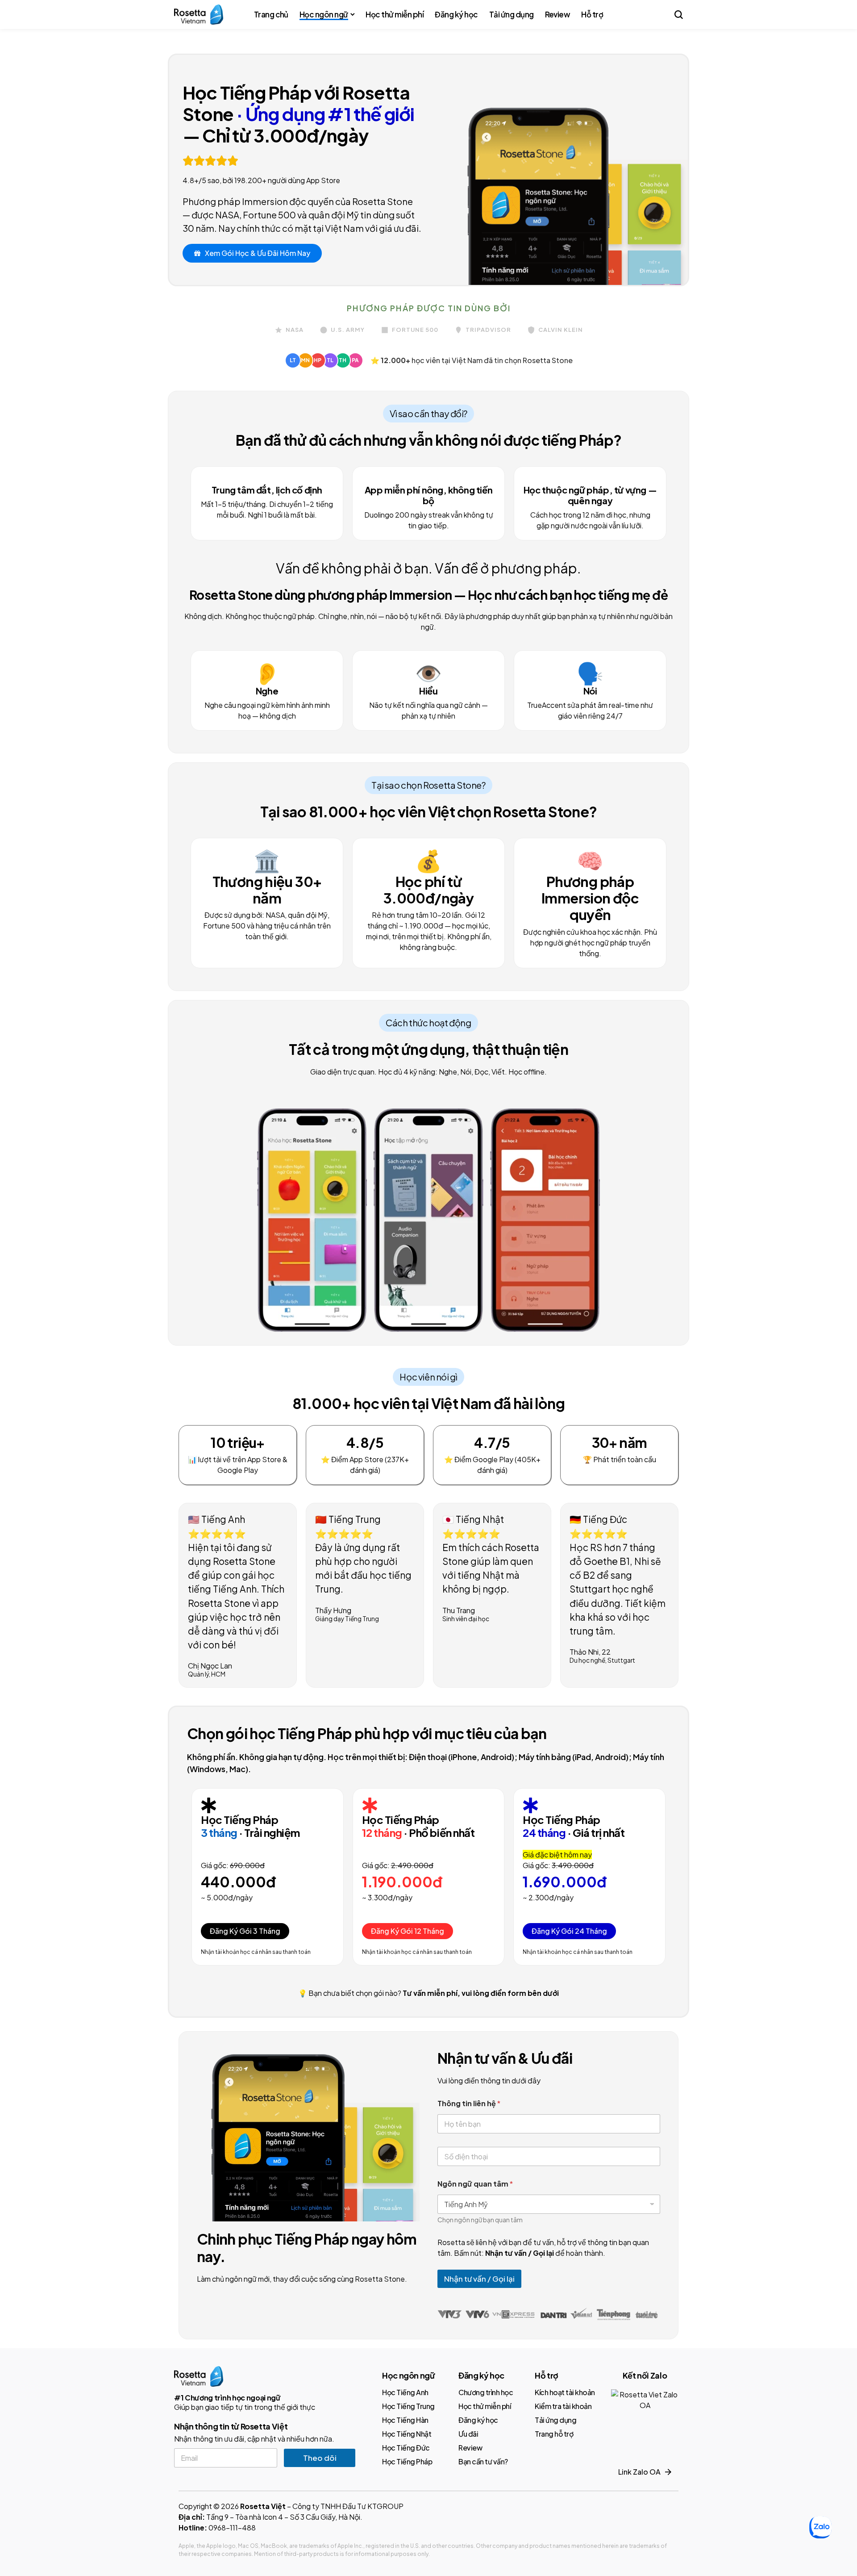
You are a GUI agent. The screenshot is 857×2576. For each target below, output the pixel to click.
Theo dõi (320, 2458)
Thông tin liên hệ (469, 2103)
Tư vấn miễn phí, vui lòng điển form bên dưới (481, 1993)
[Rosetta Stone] (199, 15)
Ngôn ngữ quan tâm (475, 2184)
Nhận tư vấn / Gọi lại (479, 2279)
